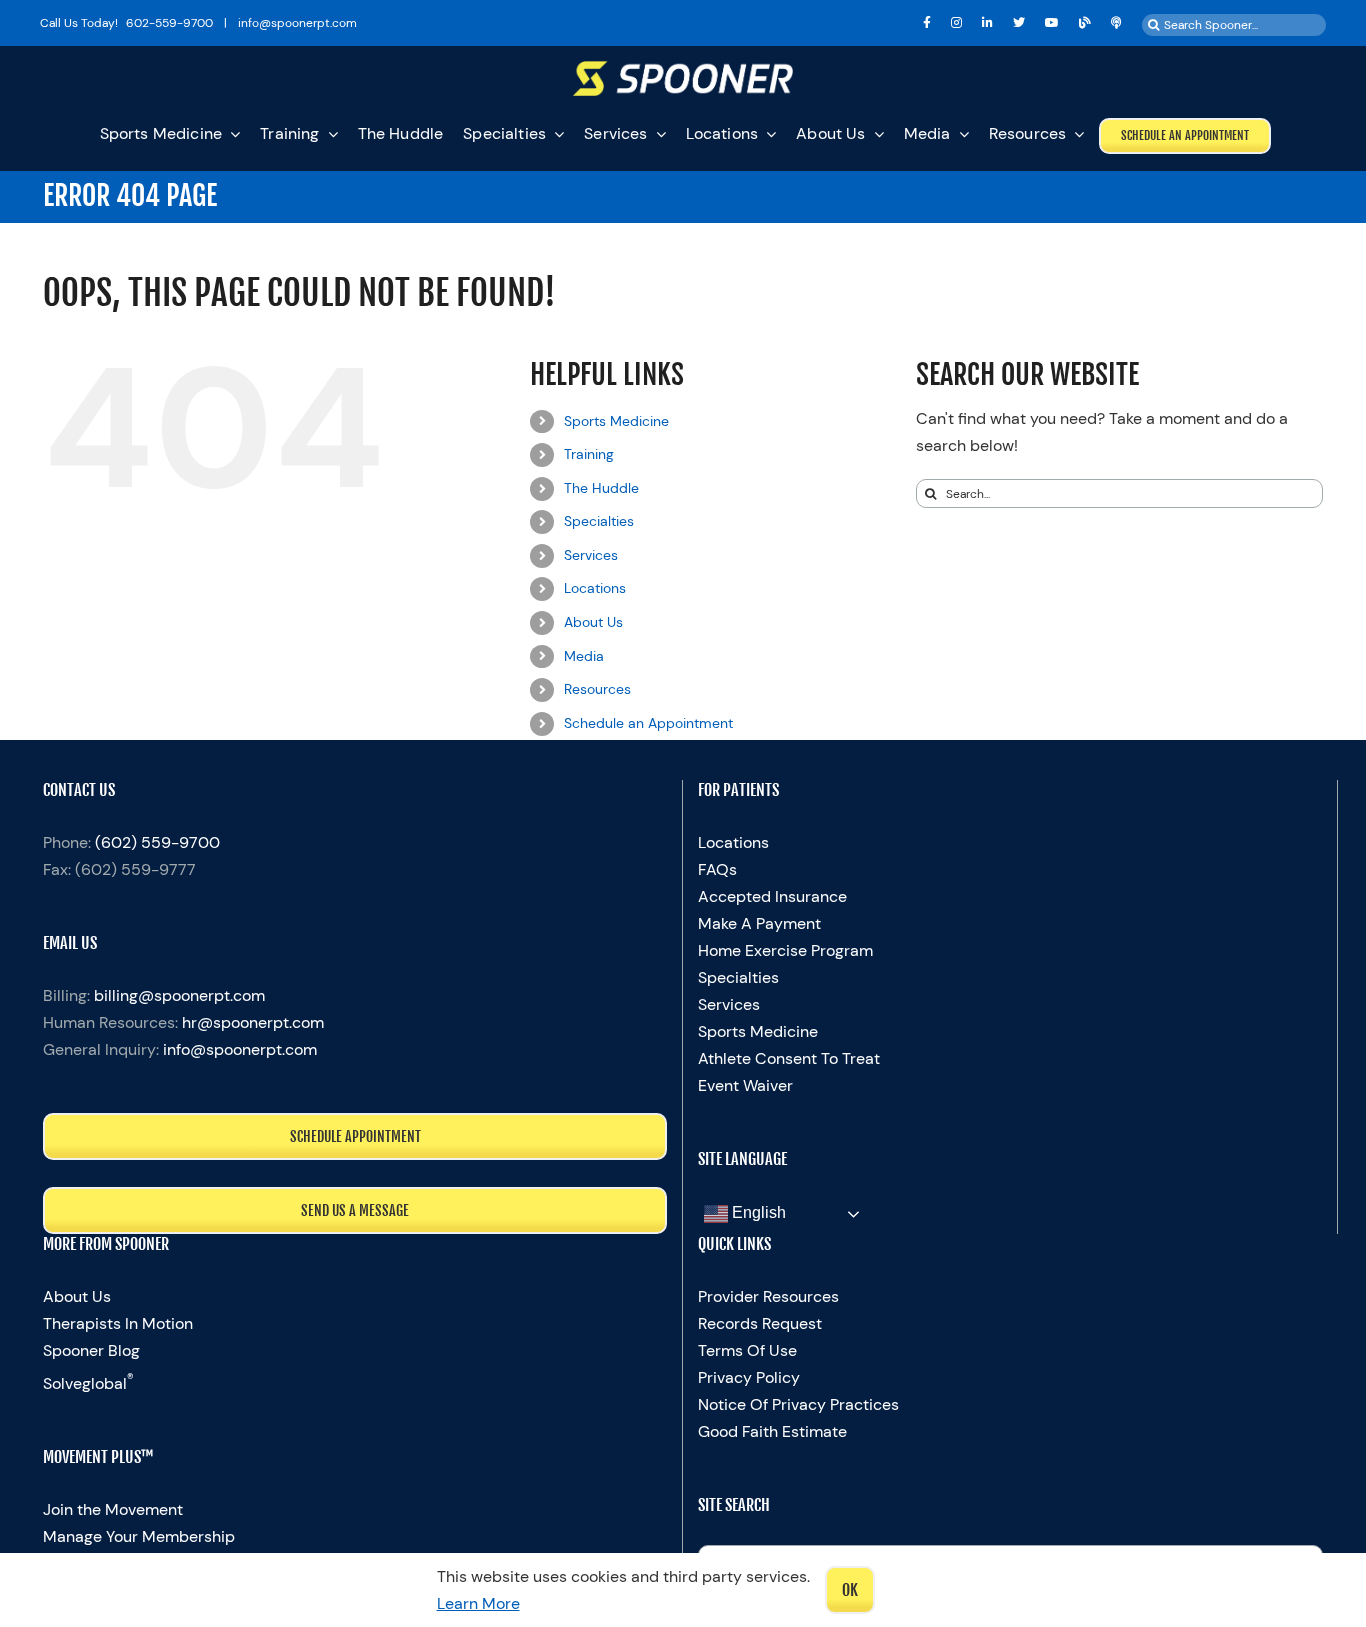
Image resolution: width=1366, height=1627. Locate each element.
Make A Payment (759, 923)
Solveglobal (88, 1383)
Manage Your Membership (139, 1536)
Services (591, 555)
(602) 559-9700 (157, 842)
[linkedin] (987, 23)
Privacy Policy (749, 1377)
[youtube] (1052, 23)
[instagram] (956, 23)
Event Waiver (745, 1085)
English (757, 1213)
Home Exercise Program (785, 950)
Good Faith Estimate (772, 1431)
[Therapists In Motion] (1116, 23)
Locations (595, 588)
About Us (593, 622)
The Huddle (601, 488)
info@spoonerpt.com (240, 1049)
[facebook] (927, 23)
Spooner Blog (91, 1350)
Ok (850, 1590)
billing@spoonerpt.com (179, 995)
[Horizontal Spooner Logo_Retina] (683, 68)
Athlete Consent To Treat (789, 1058)
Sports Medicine (616, 421)
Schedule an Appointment (648, 723)
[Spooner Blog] (1085, 23)
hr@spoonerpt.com (253, 1022)
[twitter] (1019, 23)
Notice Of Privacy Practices (798, 1404)
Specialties (599, 521)
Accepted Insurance (772, 896)
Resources (597, 689)
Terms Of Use (747, 1350)
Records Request (760, 1323)
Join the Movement (113, 1509)
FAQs (717, 869)
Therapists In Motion (118, 1323)
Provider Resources (768, 1296)
